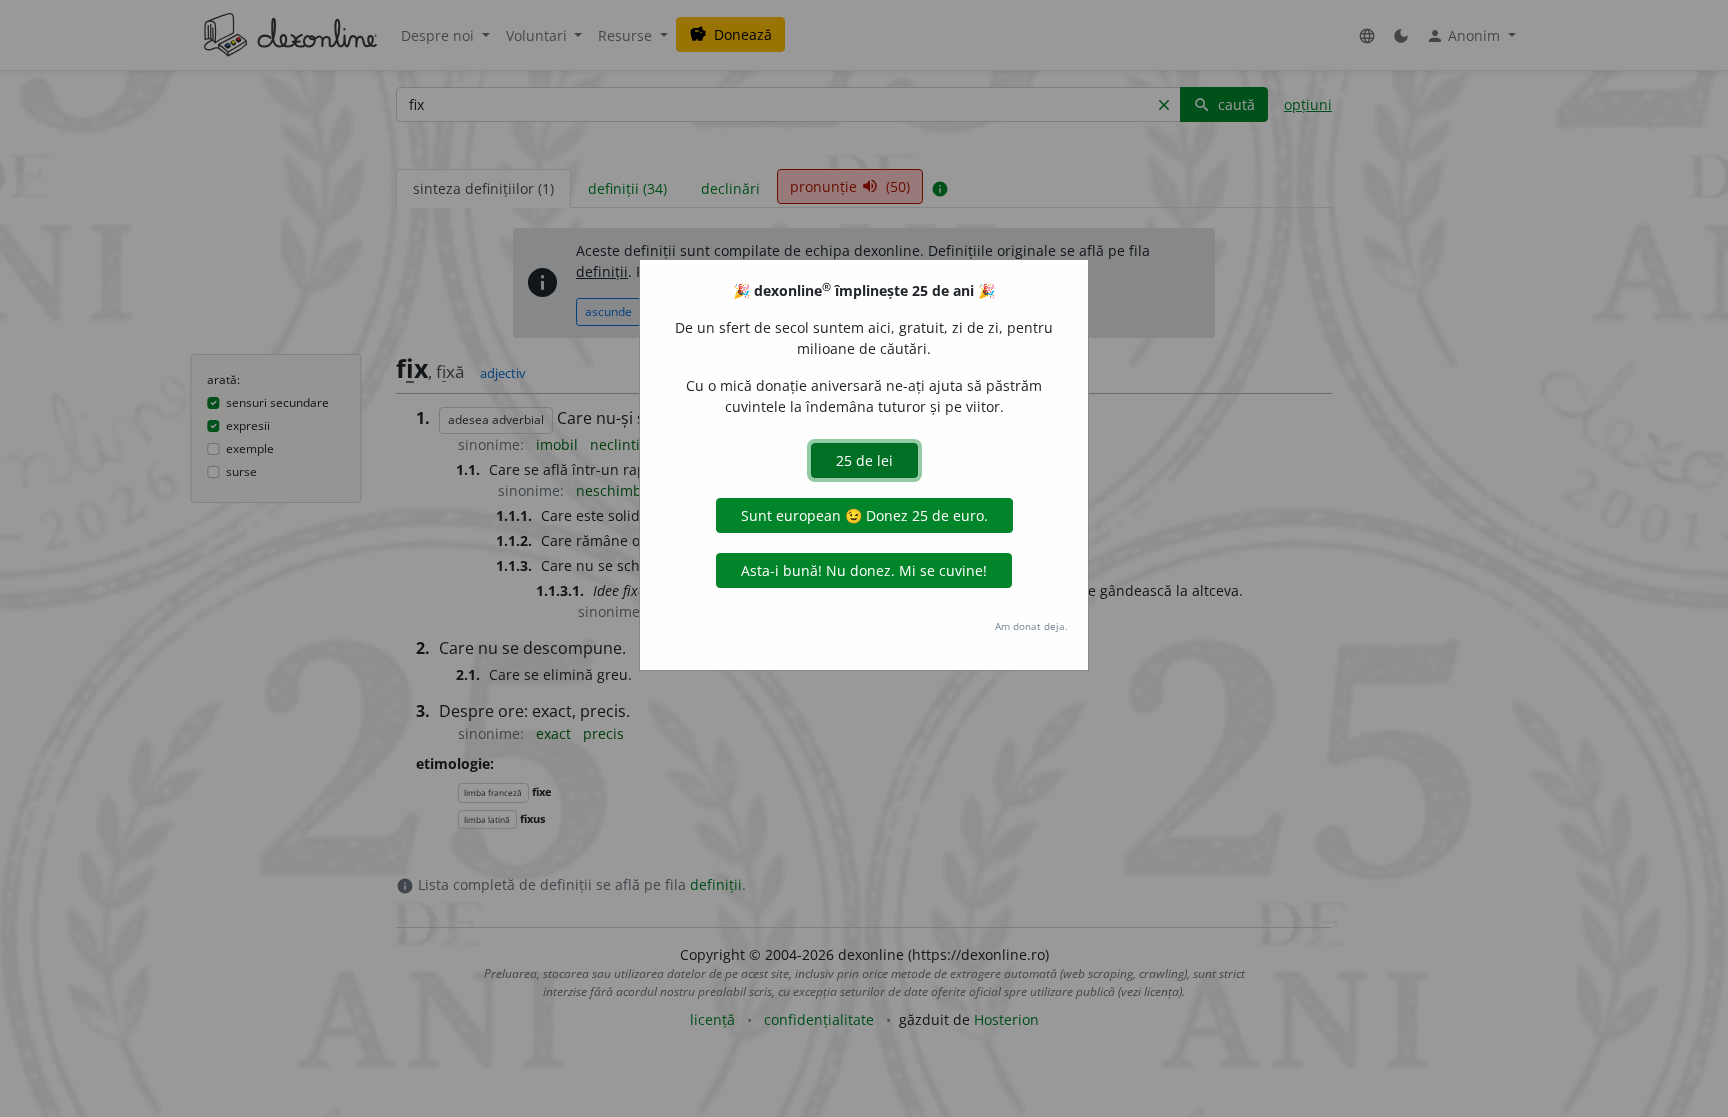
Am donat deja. (1031, 626)
